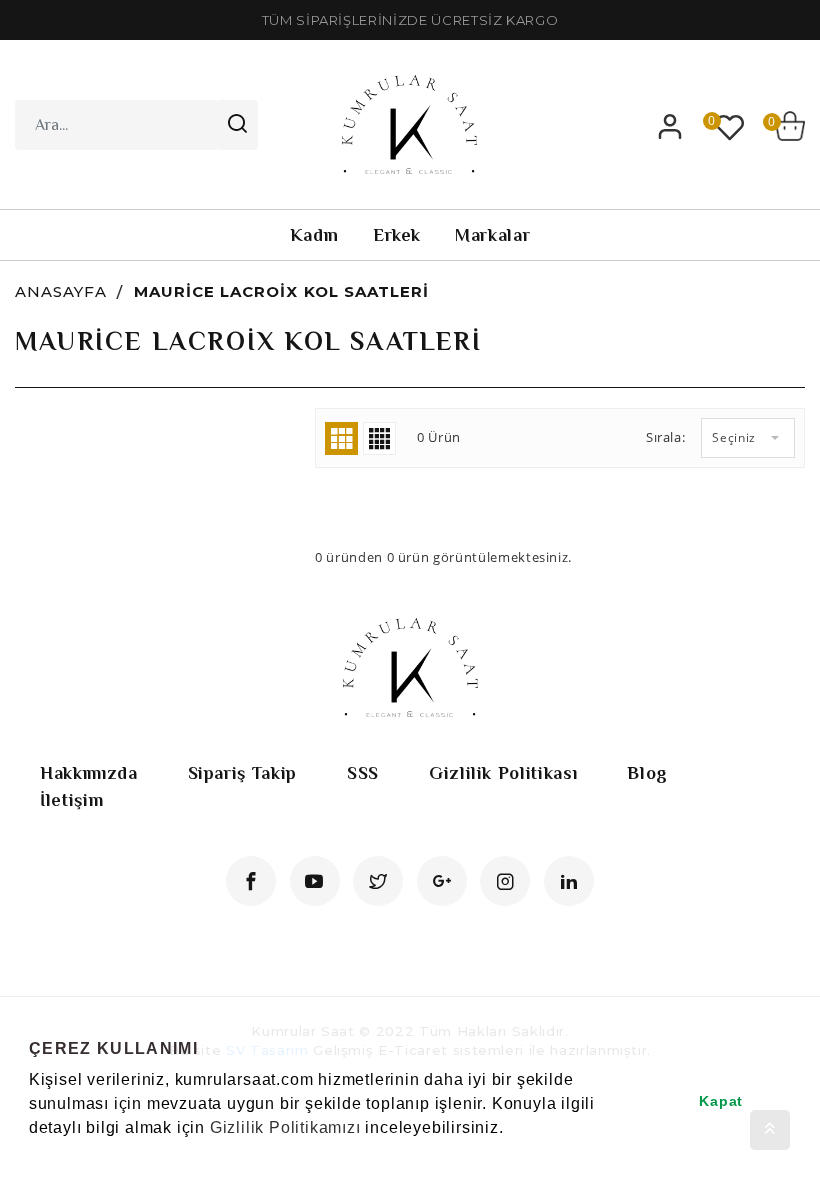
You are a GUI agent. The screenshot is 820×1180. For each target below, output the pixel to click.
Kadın (314, 235)
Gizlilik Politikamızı (285, 1127)
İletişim (71, 800)
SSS (363, 773)
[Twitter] (378, 881)
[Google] (442, 881)
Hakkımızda (89, 773)
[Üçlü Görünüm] (341, 438)
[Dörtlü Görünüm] (379, 438)
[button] (32, 1154)
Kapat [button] (721, 1101)
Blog (647, 773)
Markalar (492, 235)
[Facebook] (251, 881)
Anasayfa (61, 291)
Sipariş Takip (242, 773)
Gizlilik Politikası (503, 773)
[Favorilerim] (730, 126)
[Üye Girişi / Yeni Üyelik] (670, 126)
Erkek (397, 235)
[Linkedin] (569, 881)
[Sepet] (790, 126)
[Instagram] (505, 881)
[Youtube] (315, 881)
